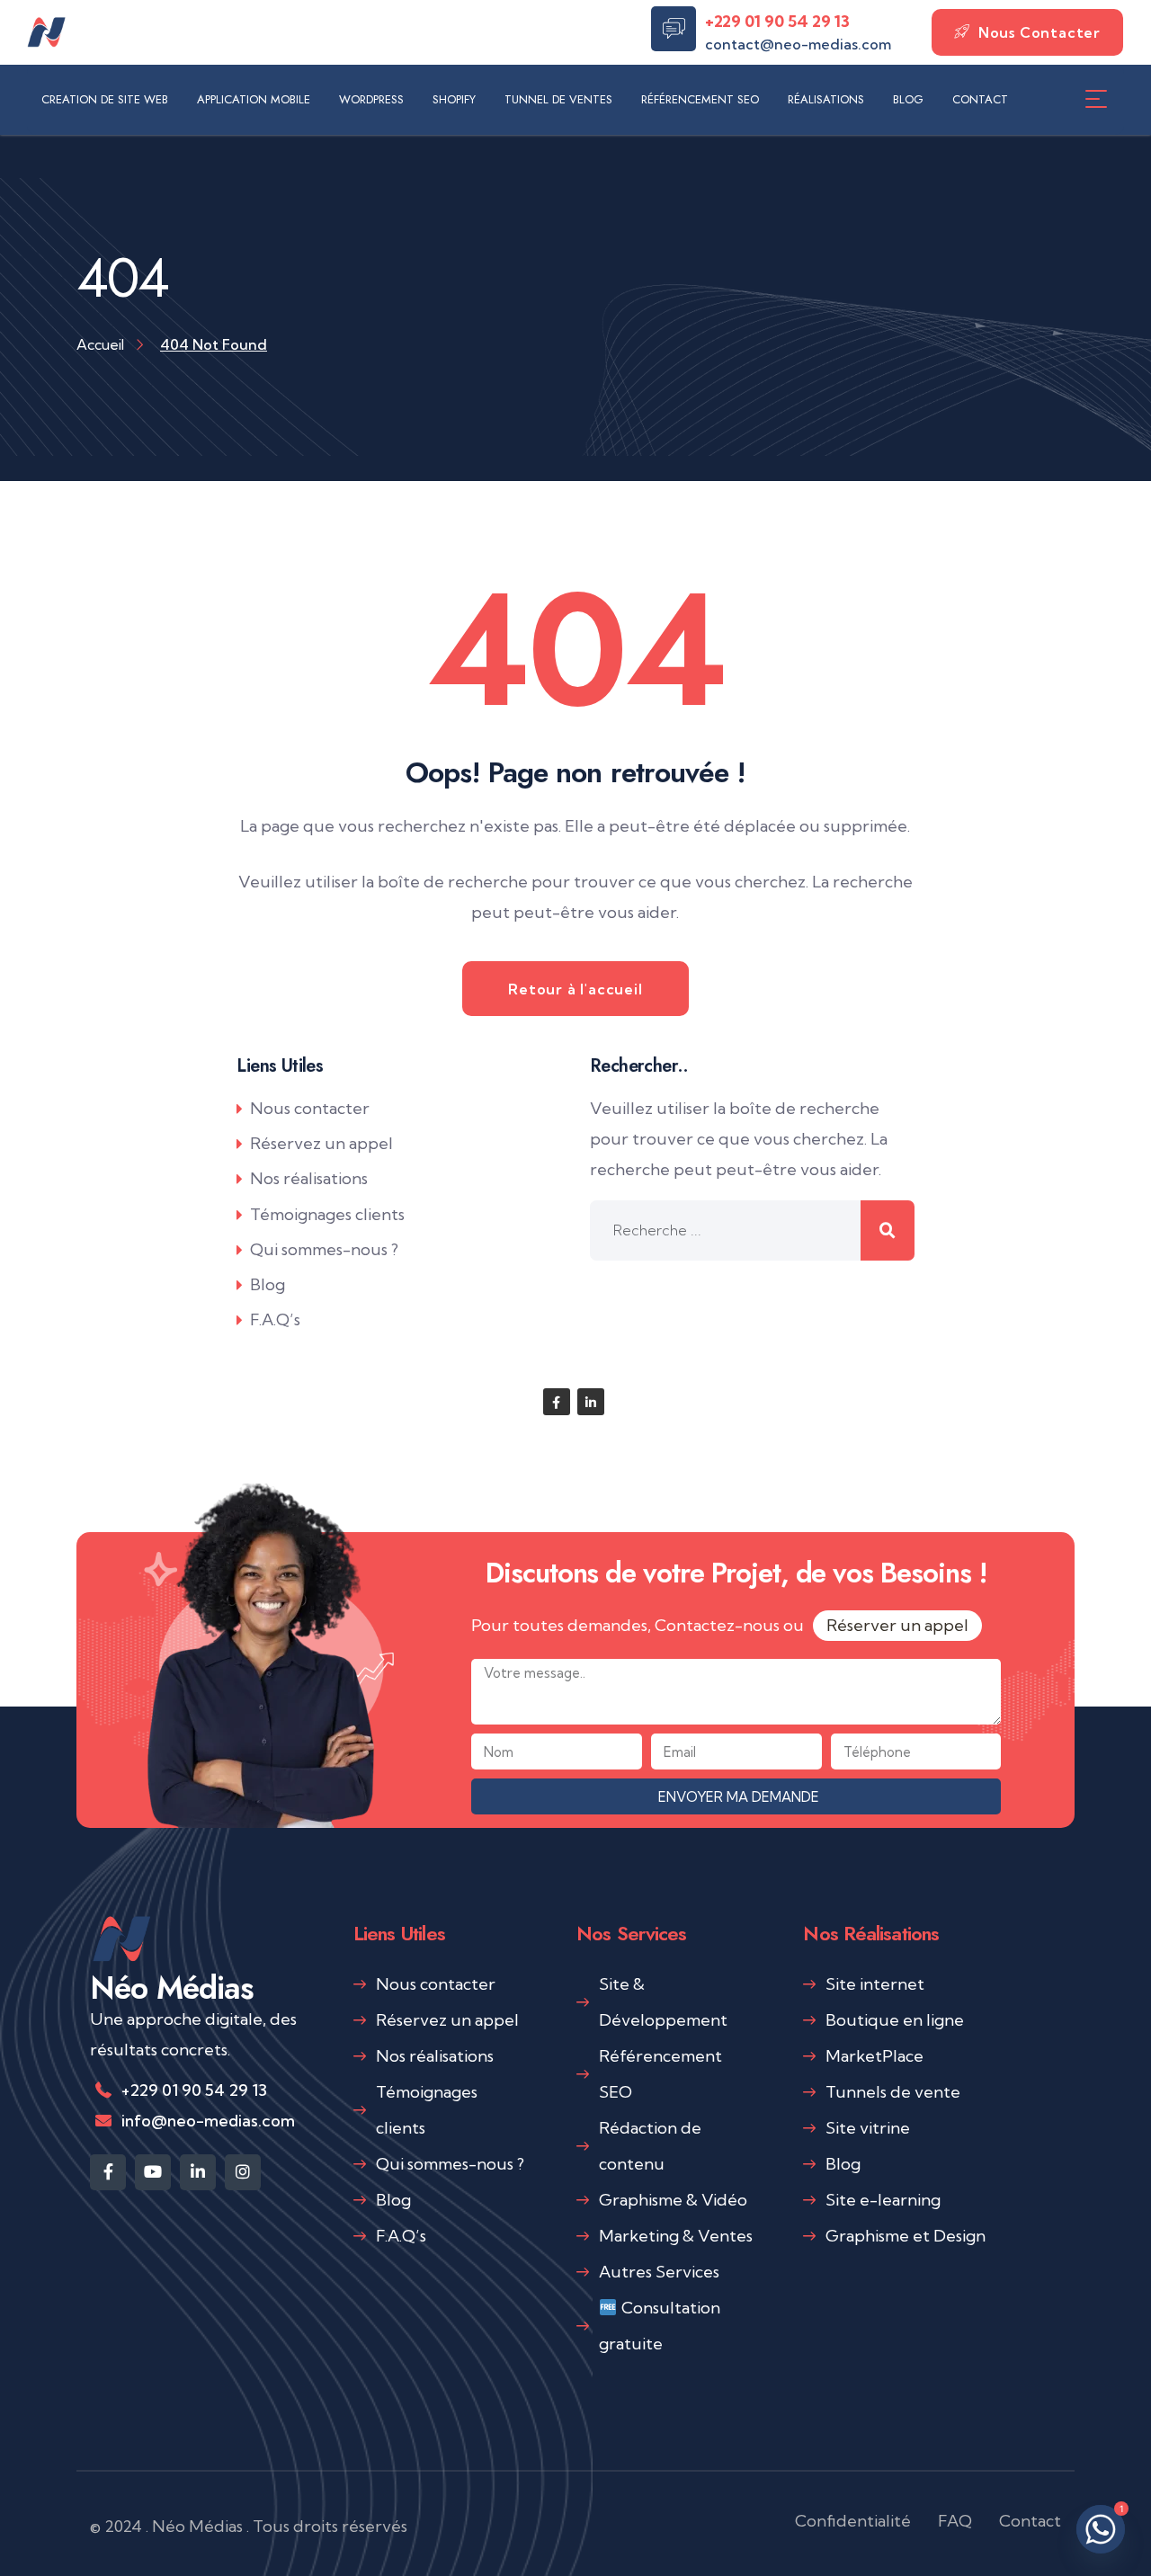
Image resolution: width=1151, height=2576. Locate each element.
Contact (1030, 2521)
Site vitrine (868, 2128)
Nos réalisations (309, 1178)
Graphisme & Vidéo (673, 2200)
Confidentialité (853, 2521)
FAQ (955, 2521)
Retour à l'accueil (575, 989)
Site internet (875, 1984)
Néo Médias (172, 1988)
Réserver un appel (897, 1625)
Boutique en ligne (895, 2020)
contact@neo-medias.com (798, 44)
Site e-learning (883, 2200)
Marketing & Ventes (676, 2236)
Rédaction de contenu (650, 2146)
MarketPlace (874, 2056)
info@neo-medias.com (208, 2121)
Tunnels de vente (893, 2092)
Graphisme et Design (906, 2236)
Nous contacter (310, 1108)
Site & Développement (663, 2002)
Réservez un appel (321, 1143)
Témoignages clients (327, 1214)
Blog (268, 1284)
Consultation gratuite (660, 2326)
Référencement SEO (660, 2074)
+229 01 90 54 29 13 (777, 21)
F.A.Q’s (275, 1319)
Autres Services (659, 2272)
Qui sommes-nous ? (324, 1249)
